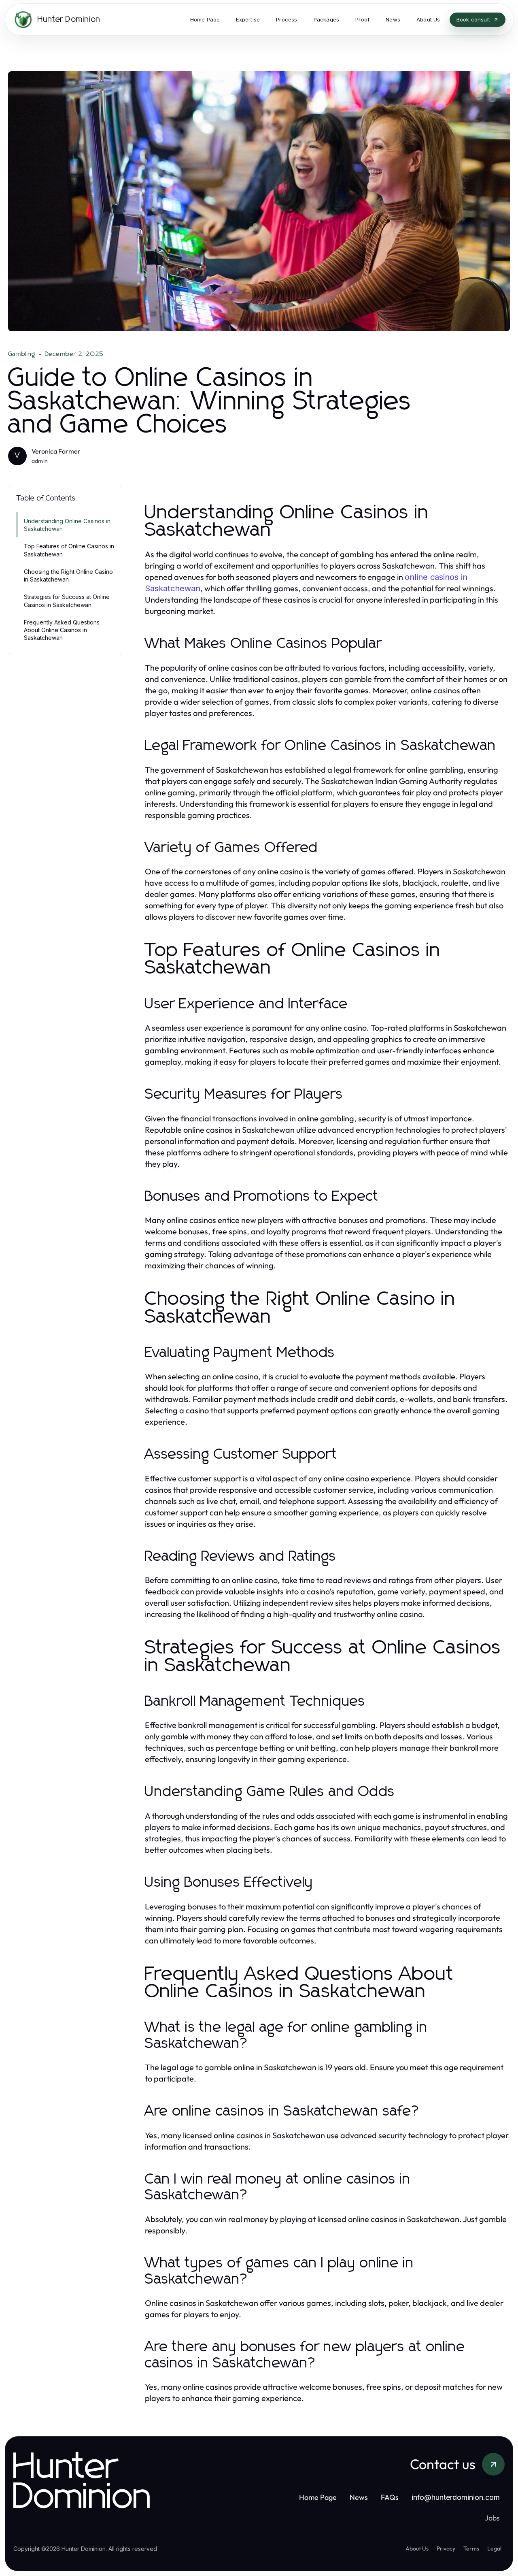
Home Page (318, 2497)
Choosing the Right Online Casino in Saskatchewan (68, 575)
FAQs (390, 2497)
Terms (471, 2548)
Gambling (22, 354)
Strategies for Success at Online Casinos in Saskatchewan (67, 601)
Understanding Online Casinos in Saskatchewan (67, 525)
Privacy (446, 2548)
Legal (494, 2548)
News (359, 2497)
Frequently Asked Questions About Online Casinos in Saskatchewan (62, 630)
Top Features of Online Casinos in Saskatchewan (69, 550)
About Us (417, 2548)
